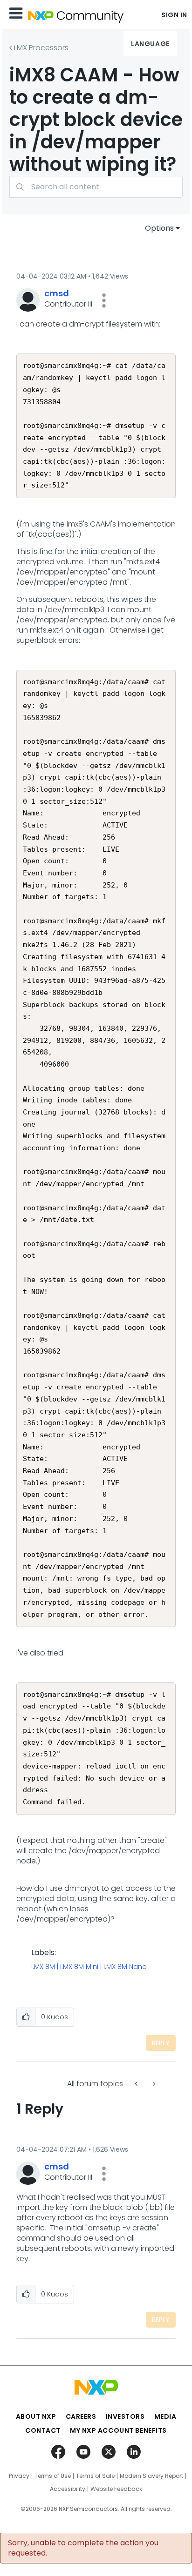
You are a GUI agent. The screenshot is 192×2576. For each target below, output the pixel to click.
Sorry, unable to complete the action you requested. (83, 2548)
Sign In (174, 15)
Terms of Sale (95, 2476)
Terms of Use (53, 2476)
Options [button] (159, 228)
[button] (104, 300)
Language (150, 44)
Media (165, 2416)
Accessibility (68, 2489)
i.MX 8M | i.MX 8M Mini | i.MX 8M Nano (89, 1967)
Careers (81, 2416)
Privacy (19, 2476)
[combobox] (96, 187)
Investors (125, 2416)
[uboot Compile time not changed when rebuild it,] (137, 2084)
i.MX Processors (41, 48)
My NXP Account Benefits (118, 2430)
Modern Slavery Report (151, 2476)
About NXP (36, 2416)
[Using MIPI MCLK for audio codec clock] (153, 2084)
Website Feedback (116, 2489)
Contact (43, 2430)
